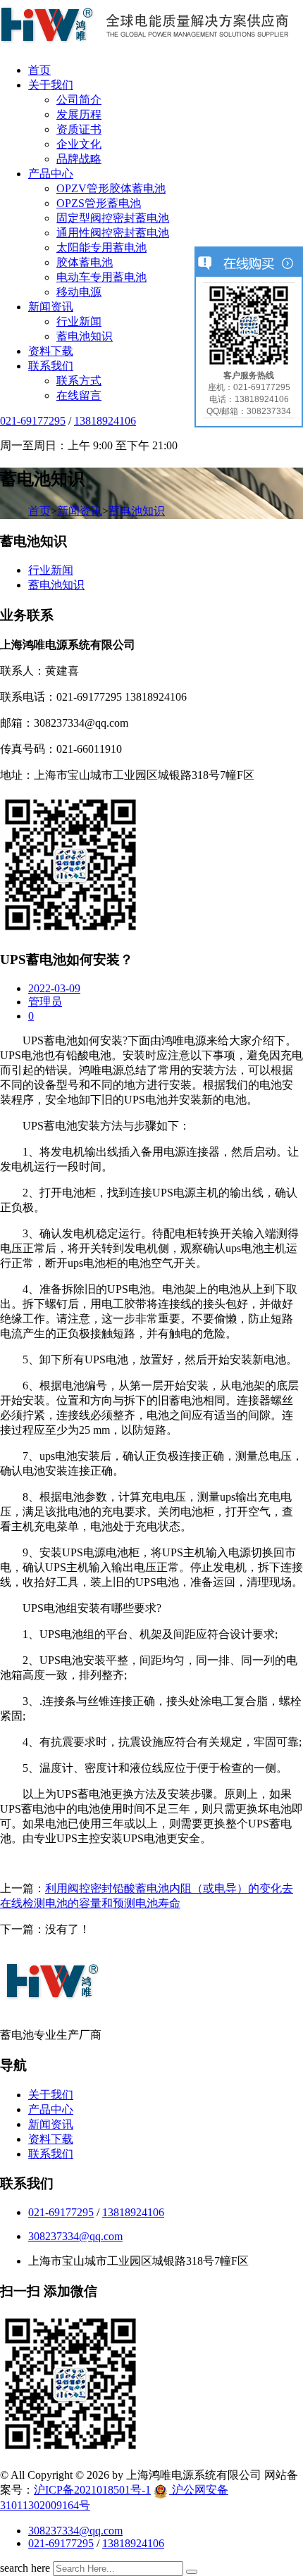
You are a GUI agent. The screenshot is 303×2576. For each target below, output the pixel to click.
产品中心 (51, 174)
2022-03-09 (54, 988)
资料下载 (51, 351)
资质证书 (79, 129)
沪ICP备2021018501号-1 (92, 2490)
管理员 (45, 1002)
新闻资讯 (51, 307)
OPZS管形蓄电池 (99, 203)
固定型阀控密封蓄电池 (113, 218)
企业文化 (79, 144)
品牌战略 (79, 159)
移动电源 (79, 292)
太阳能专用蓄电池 (101, 248)
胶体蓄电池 (85, 262)
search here (25, 2568)
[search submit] (192, 2572)
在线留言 (79, 395)
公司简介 (79, 100)
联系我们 (51, 366)
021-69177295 (33, 421)
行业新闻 (79, 321)
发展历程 (79, 114)
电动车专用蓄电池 (101, 277)
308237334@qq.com (75, 2236)
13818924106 (105, 421)
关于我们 (51, 85)
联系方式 (79, 381)
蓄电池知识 (85, 336)
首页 (39, 70)
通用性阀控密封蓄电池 (113, 233)
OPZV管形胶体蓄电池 (111, 188)
